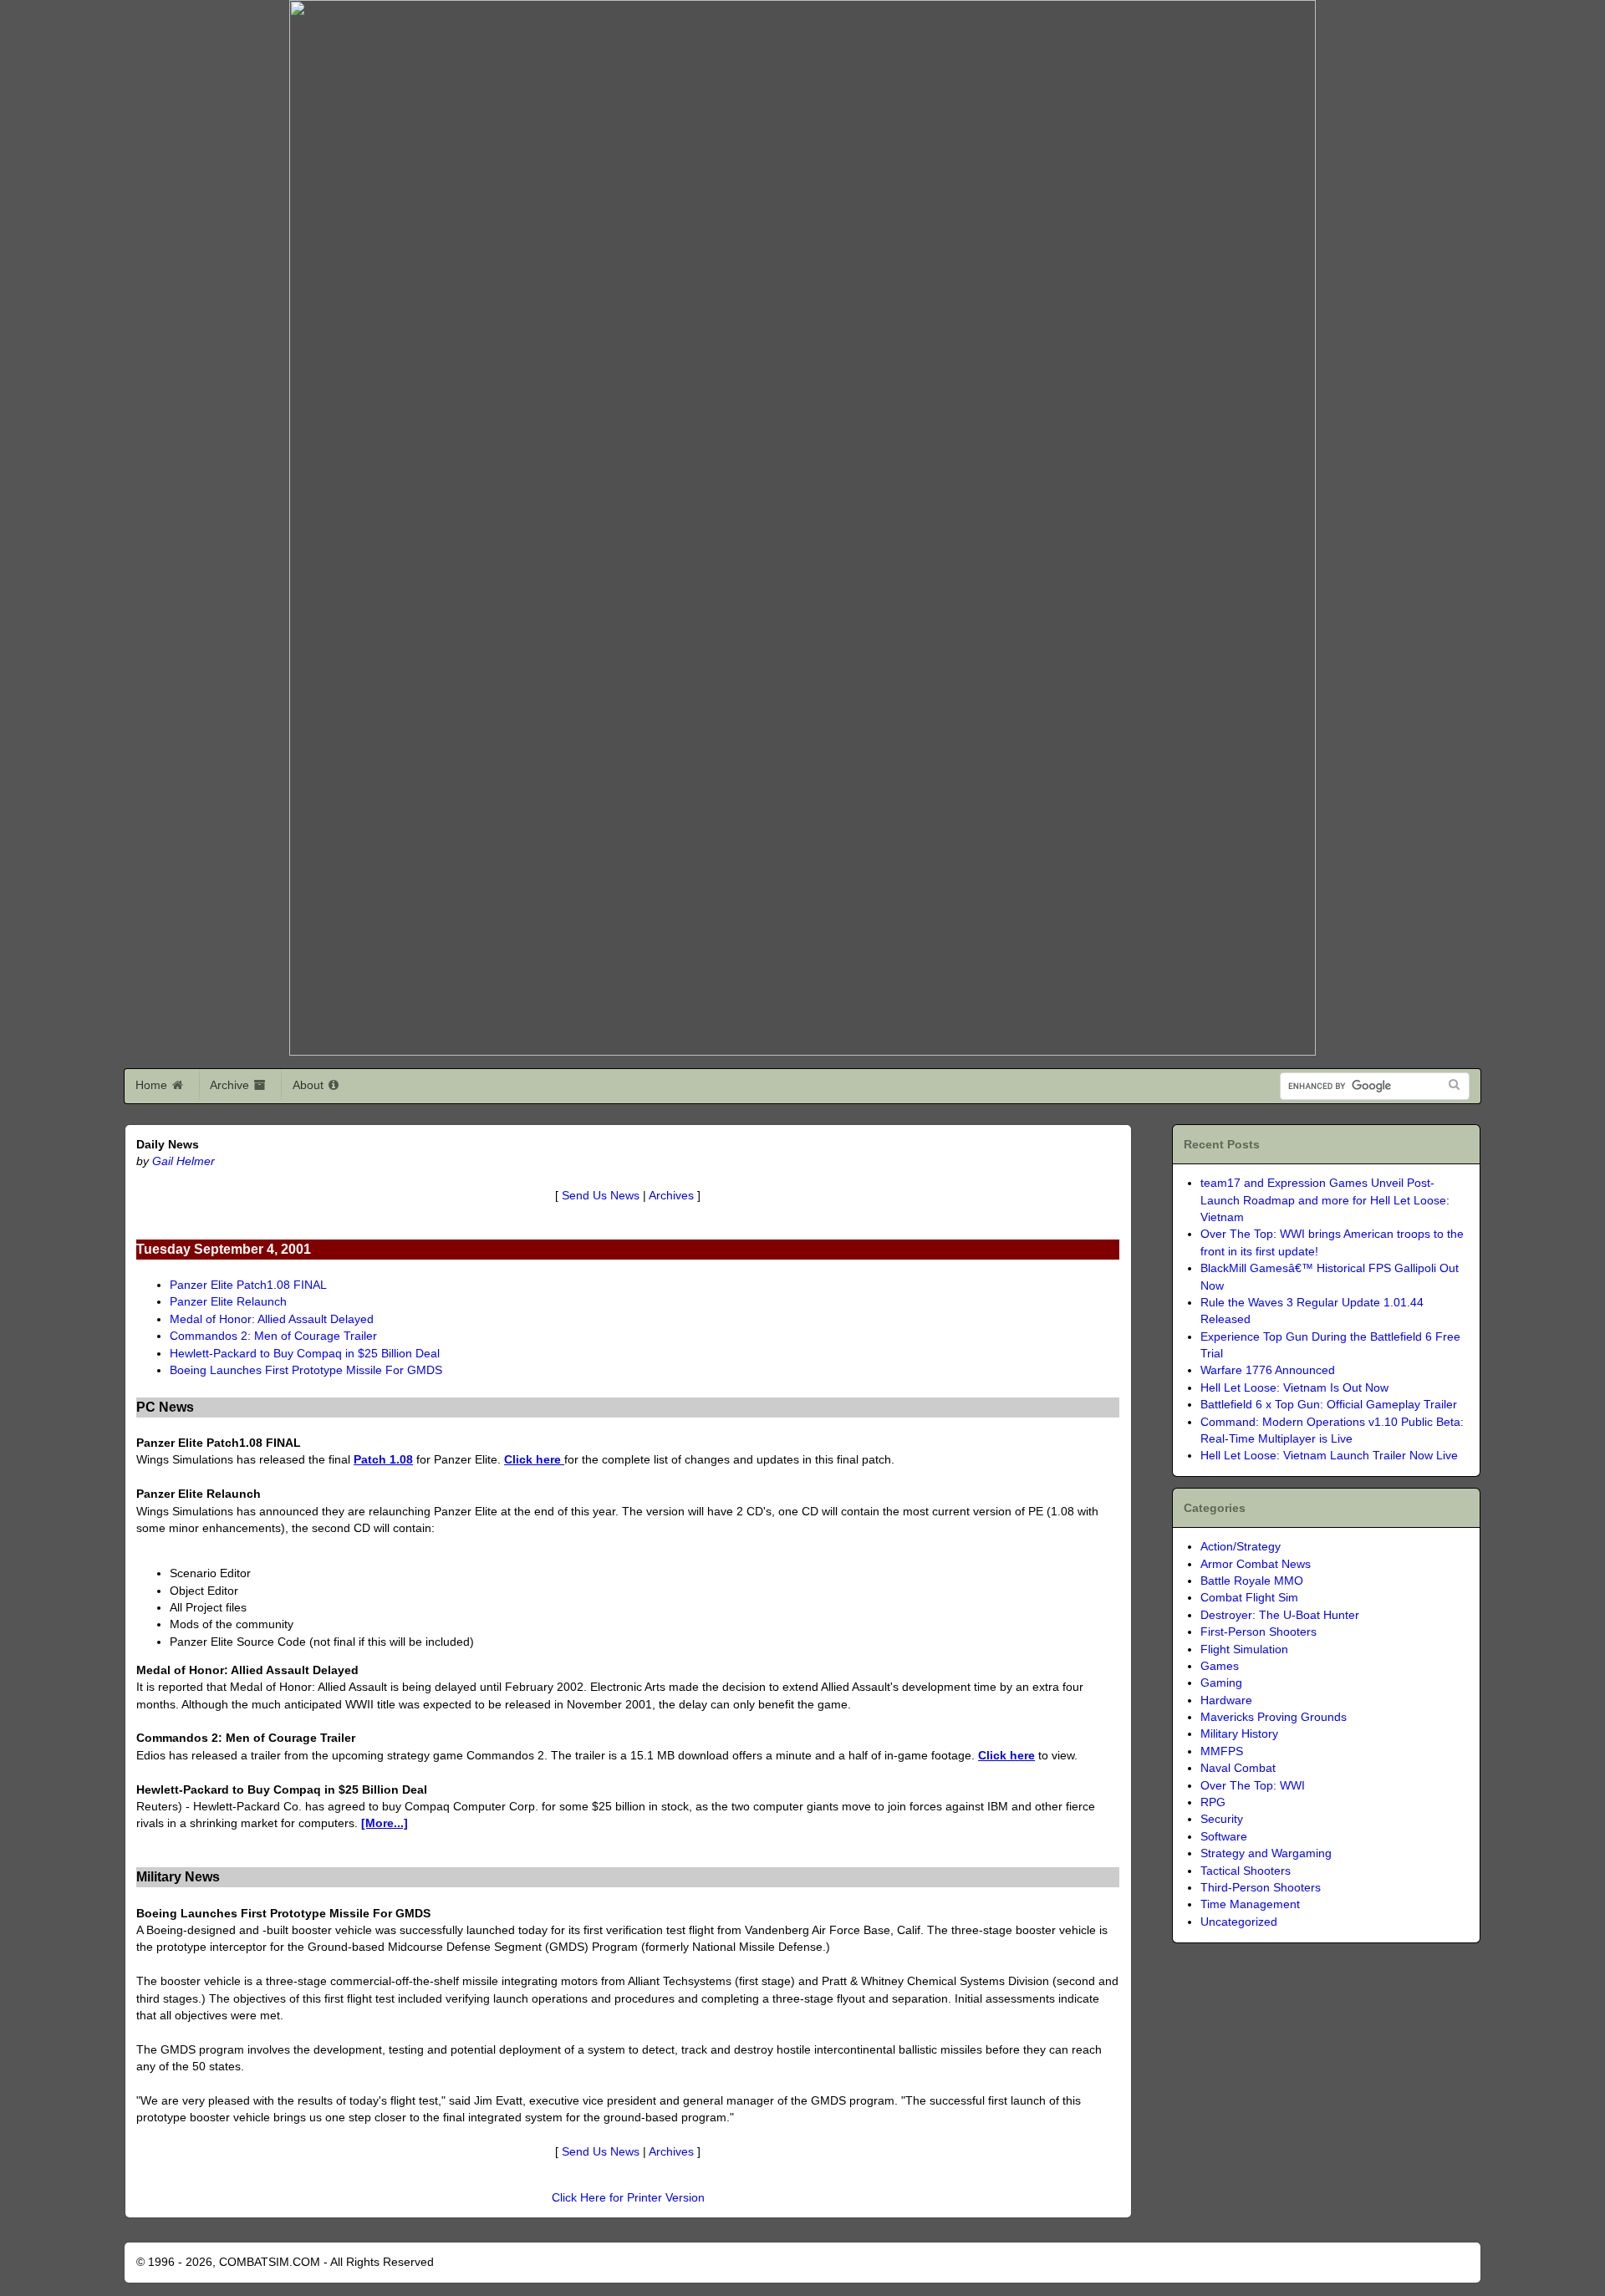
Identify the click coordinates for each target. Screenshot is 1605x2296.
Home (153, 1085)
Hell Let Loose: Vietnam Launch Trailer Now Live (1329, 1456)
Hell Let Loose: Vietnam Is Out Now (1294, 1388)
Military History (1239, 1734)
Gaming (1221, 1683)
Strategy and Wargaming (1266, 1853)
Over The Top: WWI (1253, 1786)
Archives (671, 1196)
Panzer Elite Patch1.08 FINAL (248, 1285)
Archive (231, 1085)
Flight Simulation (1244, 1649)
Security (1222, 1819)
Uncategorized (1239, 1922)
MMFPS (1222, 1751)
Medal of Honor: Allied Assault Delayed (272, 1319)
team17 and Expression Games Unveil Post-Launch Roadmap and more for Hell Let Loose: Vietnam (1325, 1200)
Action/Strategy (1241, 1547)
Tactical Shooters (1246, 1871)
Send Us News (601, 1196)
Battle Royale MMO (1252, 1581)
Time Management (1250, 1904)
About (310, 1085)
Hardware (1226, 1700)
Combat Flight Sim (1249, 1598)
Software (1224, 1837)
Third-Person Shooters (1261, 1888)
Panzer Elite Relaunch (228, 1302)
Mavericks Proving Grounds (1274, 1717)
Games (1220, 1666)
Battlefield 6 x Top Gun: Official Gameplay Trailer (1329, 1405)
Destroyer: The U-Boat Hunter (1280, 1615)
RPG (1213, 1802)
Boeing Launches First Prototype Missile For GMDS (306, 1370)
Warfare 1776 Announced (1268, 1370)
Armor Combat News (1256, 1564)
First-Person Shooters (1259, 1632)
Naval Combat (1238, 1768)
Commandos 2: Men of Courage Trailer (273, 1336)
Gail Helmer (183, 1161)
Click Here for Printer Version (628, 2198)
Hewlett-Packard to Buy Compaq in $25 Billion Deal (305, 1354)
